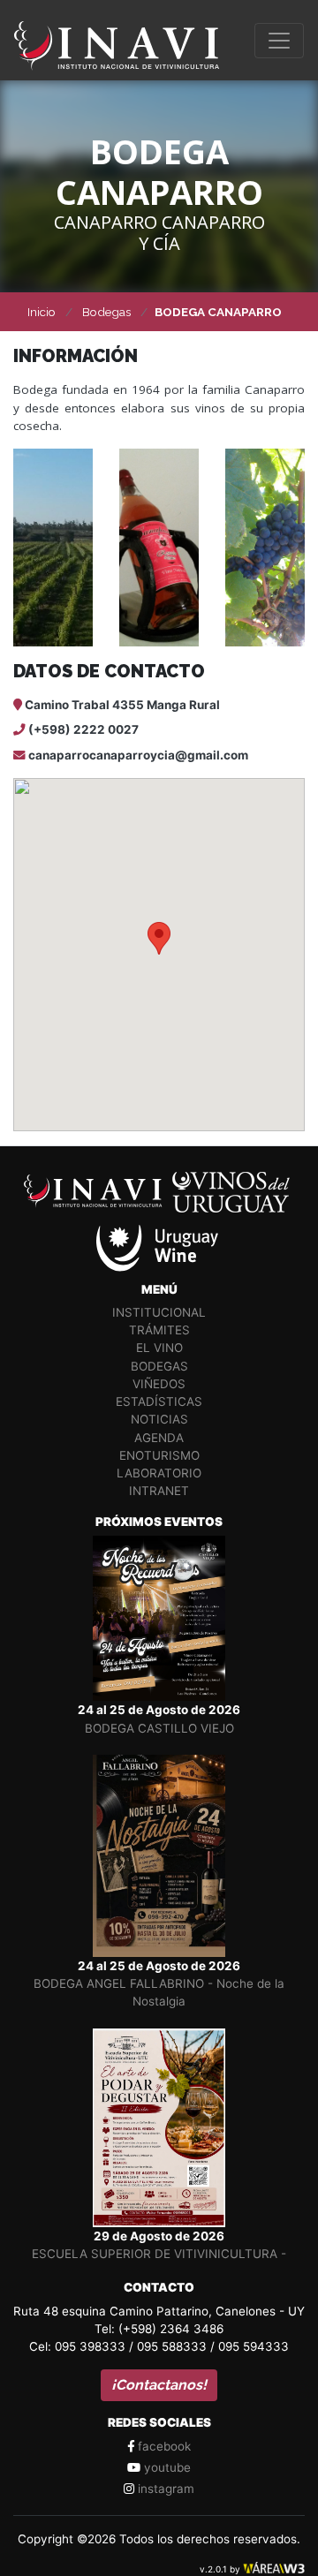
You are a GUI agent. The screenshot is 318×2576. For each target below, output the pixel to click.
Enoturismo (159, 1455)
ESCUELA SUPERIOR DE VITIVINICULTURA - (159, 2254)
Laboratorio (159, 1473)
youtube (166, 2467)
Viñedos (159, 1384)
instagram (164, 2489)
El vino (159, 1348)
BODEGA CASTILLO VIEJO (159, 1728)
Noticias (159, 1419)
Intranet (159, 1491)
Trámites (159, 1330)
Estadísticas (159, 1401)
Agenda (159, 1438)
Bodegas (159, 1366)
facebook (163, 2446)
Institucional (159, 1312)
